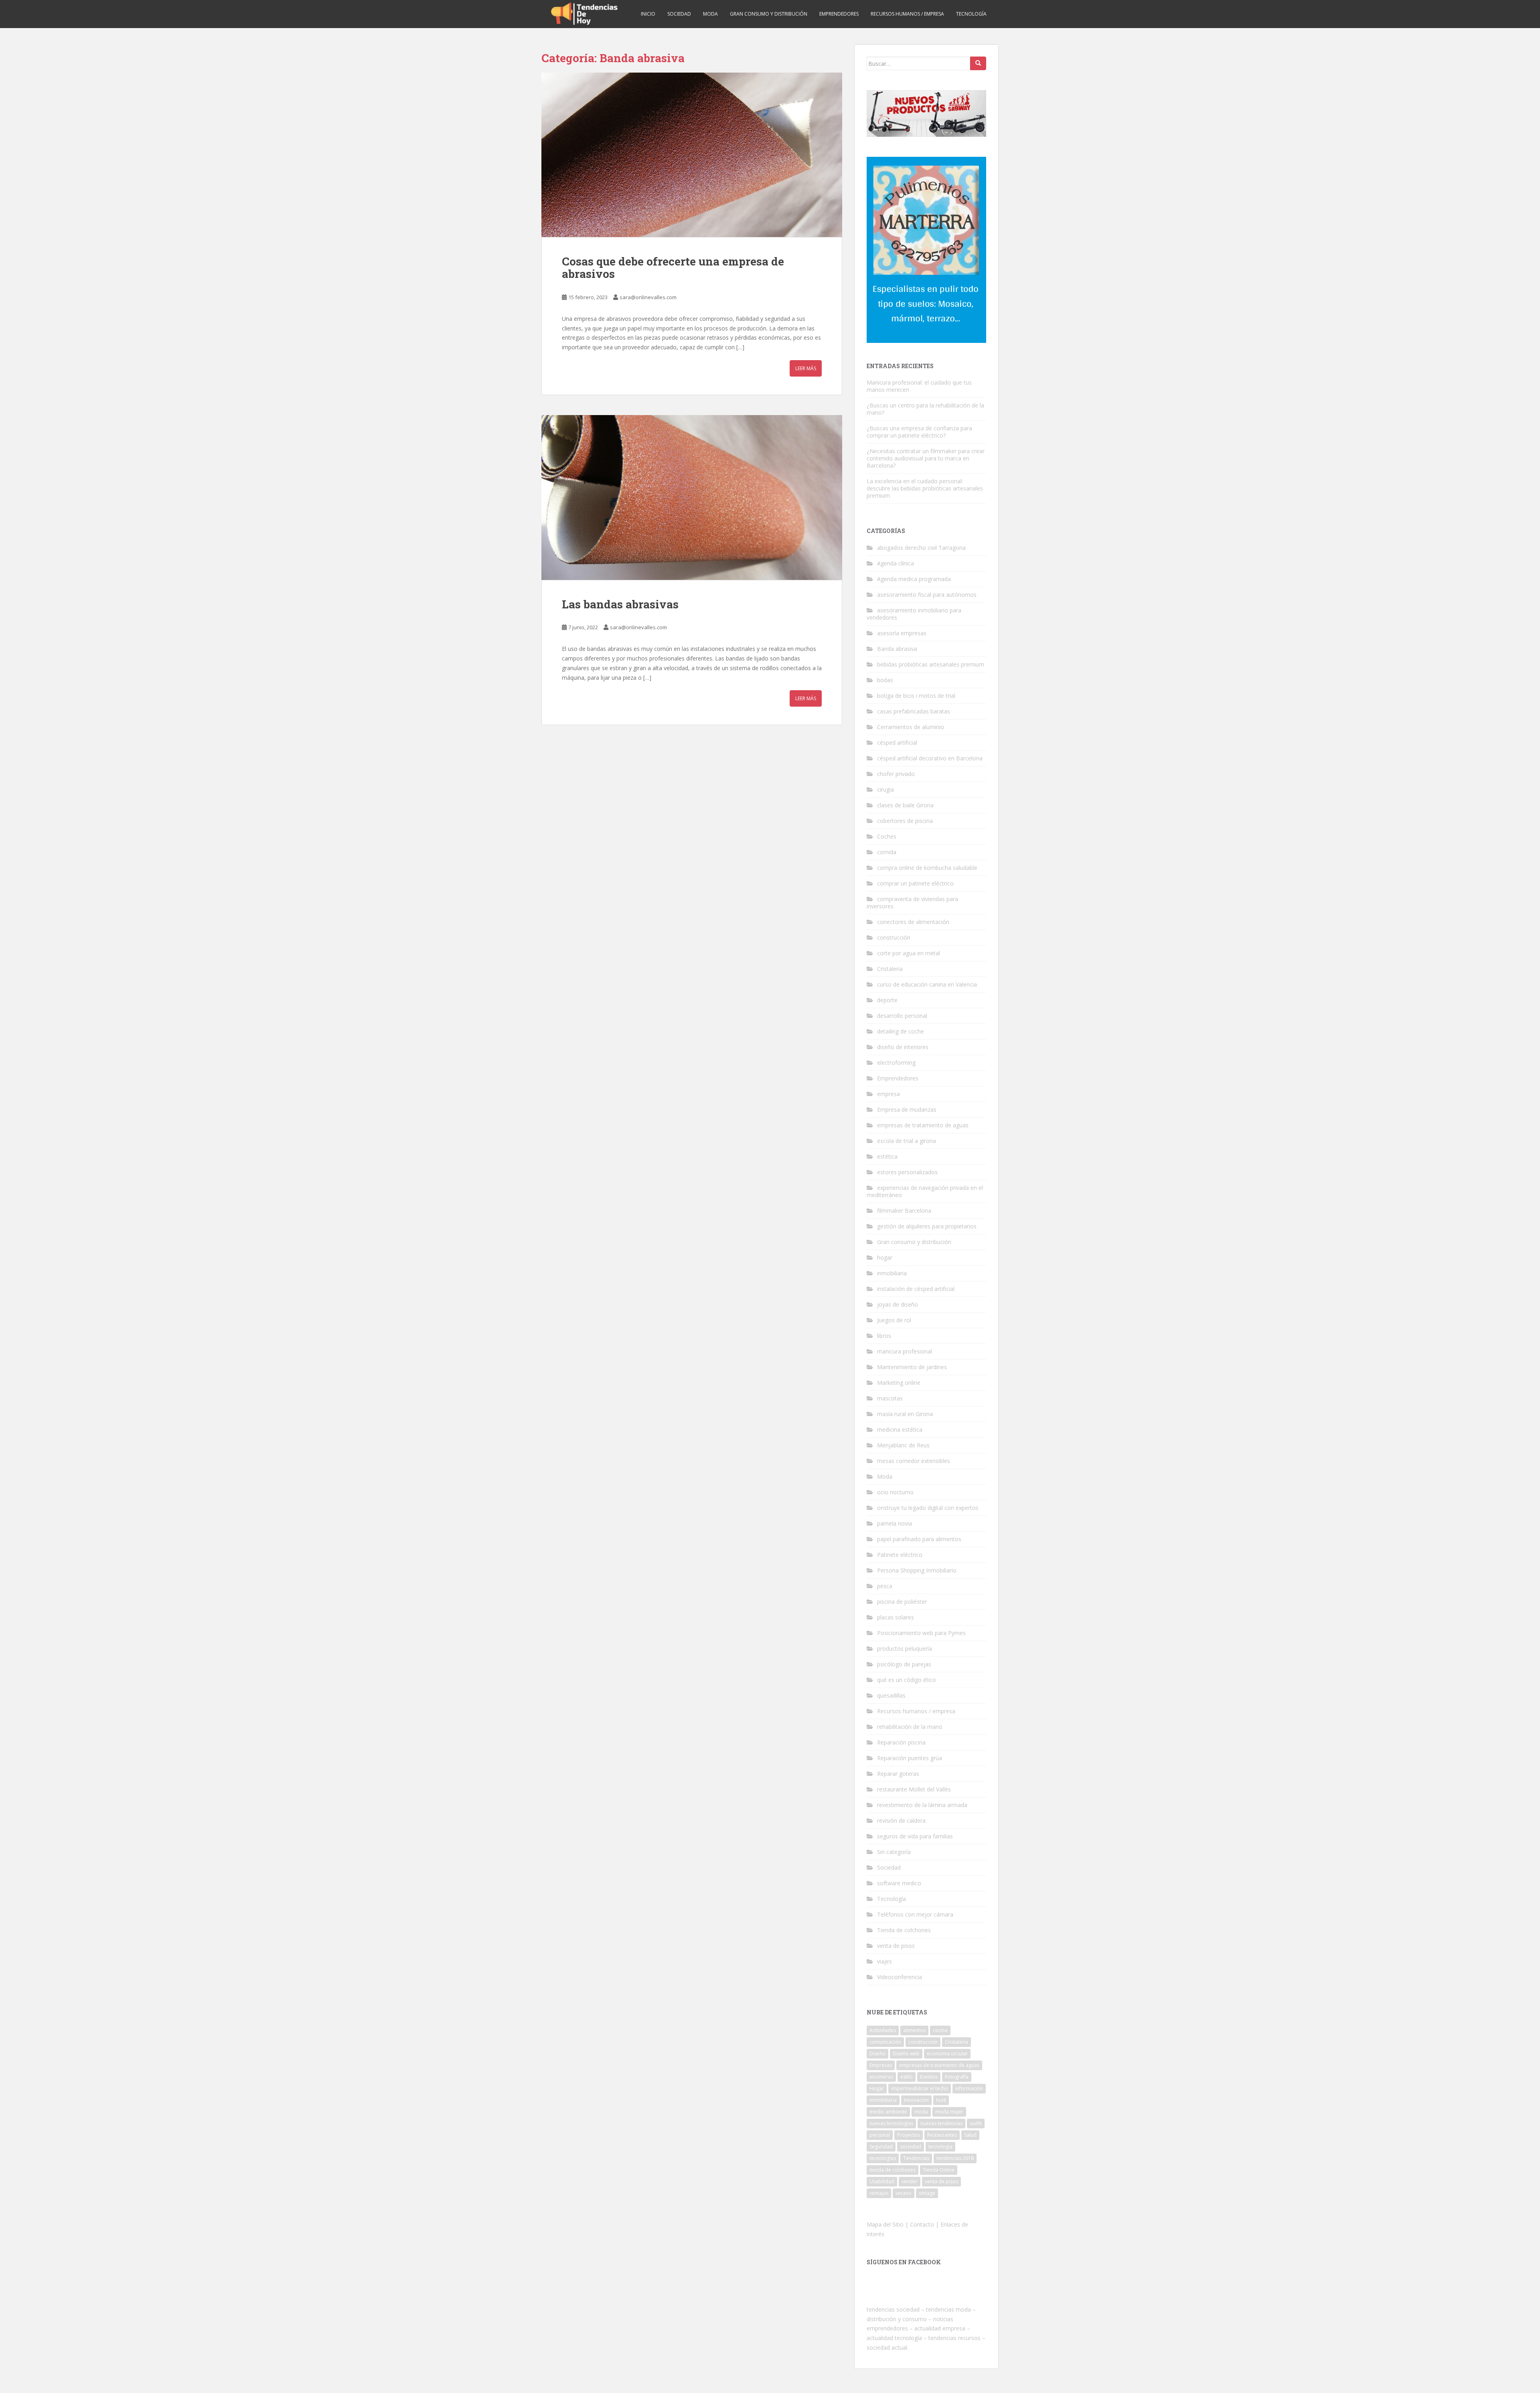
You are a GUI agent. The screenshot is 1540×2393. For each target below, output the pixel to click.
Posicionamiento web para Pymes (921, 1633)
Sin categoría (894, 1852)
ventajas (879, 2193)
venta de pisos (896, 1946)
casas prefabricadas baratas (914, 711)
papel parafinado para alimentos (919, 1539)
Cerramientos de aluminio (911, 727)
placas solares (896, 1617)
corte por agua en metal (909, 953)
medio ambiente (888, 2112)
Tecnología (971, 14)
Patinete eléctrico (900, 1555)
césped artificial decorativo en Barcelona (930, 758)
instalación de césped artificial (916, 1289)
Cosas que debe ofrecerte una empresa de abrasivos (673, 267)
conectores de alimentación (913, 922)
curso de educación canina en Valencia (927, 984)
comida (887, 852)
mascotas (890, 1398)
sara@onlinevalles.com (648, 297)
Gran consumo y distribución (769, 14)
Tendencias (916, 2158)
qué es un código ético (907, 1680)
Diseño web (906, 2054)
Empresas (881, 2065)
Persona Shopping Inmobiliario (917, 1570)
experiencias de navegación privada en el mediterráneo (925, 1191)
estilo (907, 2077)
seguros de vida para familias (915, 1836)
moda (921, 2112)
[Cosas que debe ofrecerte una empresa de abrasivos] (692, 155)
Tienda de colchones (904, 1930)
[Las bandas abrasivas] (692, 497)
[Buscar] (978, 63)
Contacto (922, 2224)
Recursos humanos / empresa (907, 14)
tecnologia (940, 2147)
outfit (976, 2123)
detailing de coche (901, 1031)
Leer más (806, 368)
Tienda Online (939, 2170)
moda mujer (949, 2112)
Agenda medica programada (914, 579)
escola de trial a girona (907, 1141)
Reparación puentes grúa (910, 1758)
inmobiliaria (892, 1273)
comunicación (885, 2042)
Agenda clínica (896, 563)
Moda (710, 14)
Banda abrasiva (897, 649)
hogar (885, 1257)
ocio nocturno (895, 1492)
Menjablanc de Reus (903, 1445)
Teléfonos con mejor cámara (915, 1914)
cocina (940, 2030)
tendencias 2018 (955, 2158)
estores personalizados (907, 1172)
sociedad (911, 2147)
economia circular (947, 2054)
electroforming (896, 1063)
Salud (970, 2135)
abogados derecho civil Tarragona (921, 548)
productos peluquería (905, 1648)
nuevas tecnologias (891, 2123)
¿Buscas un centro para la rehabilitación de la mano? (925, 409)
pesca (885, 1586)
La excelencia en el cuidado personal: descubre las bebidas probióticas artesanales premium (925, 488)
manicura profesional (905, 1351)
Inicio (648, 14)
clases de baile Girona (905, 805)
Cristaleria (890, 969)
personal (880, 2135)
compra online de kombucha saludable (927, 868)
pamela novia (895, 1523)
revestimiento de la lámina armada (922, 1805)
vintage (927, 2193)
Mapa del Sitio (885, 2224)
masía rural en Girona (905, 1414)
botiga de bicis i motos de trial (916, 696)
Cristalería (956, 2042)
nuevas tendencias (941, 2123)
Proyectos (909, 2135)
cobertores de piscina (905, 821)
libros (884, 1336)
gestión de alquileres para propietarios (927, 1226)
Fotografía (957, 2077)
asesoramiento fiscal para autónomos (927, 595)
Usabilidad (882, 2181)
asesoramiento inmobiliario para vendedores (914, 614)
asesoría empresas (902, 633)
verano (904, 2193)
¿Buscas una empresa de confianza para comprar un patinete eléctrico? (919, 432)
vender (910, 2181)
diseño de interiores (903, 1047)
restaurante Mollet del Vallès (914, 1789)
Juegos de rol (894, 1320)
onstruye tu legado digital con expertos (928, 1508)
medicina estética (900, 1430)
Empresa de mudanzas (907, 1109)
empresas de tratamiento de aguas (923, 1125)
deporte (887, 1000)
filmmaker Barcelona (904, 1211)
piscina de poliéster (902, 1602)
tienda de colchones (893, 2170)
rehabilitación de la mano (910, 1727)
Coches (887, 836)
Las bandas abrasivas (620, 604)
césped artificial (897, 743)
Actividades (883, 2030)
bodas (885, 680)
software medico (899, 1883)
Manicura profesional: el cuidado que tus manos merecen (919, 386)
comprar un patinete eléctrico (915, 883)
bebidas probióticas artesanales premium (931, 664)
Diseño (877, 2054)
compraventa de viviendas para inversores (912, 903)
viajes (884, 1961)
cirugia (885, 789)
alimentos (914, 2030)
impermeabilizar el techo (920, 2088)
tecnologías (883, 2158)
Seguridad (881, 2147)
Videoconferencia (900, 1977)
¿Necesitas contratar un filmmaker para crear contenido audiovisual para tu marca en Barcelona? (926, 458)
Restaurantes (942, 2135)
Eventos (929, 2077)
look (941, 2100)
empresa (889, 1094)
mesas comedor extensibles (914, 1461)
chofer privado (896, 774)
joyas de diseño (898, 1304)
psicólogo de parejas (904, 1664)
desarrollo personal (902, 1016)
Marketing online (899, 1383)
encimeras (881, 2077)
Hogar (877, 2088)
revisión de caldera (901, 1821)
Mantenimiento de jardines (912, 1367)
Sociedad (679, 14)
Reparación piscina (901, 1742)
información (969, 2088)
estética (887, 1156)
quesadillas (891, 1695)
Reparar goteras (898, 1774)
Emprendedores (839, 14)
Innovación (916, 2100)
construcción (894, 937)
